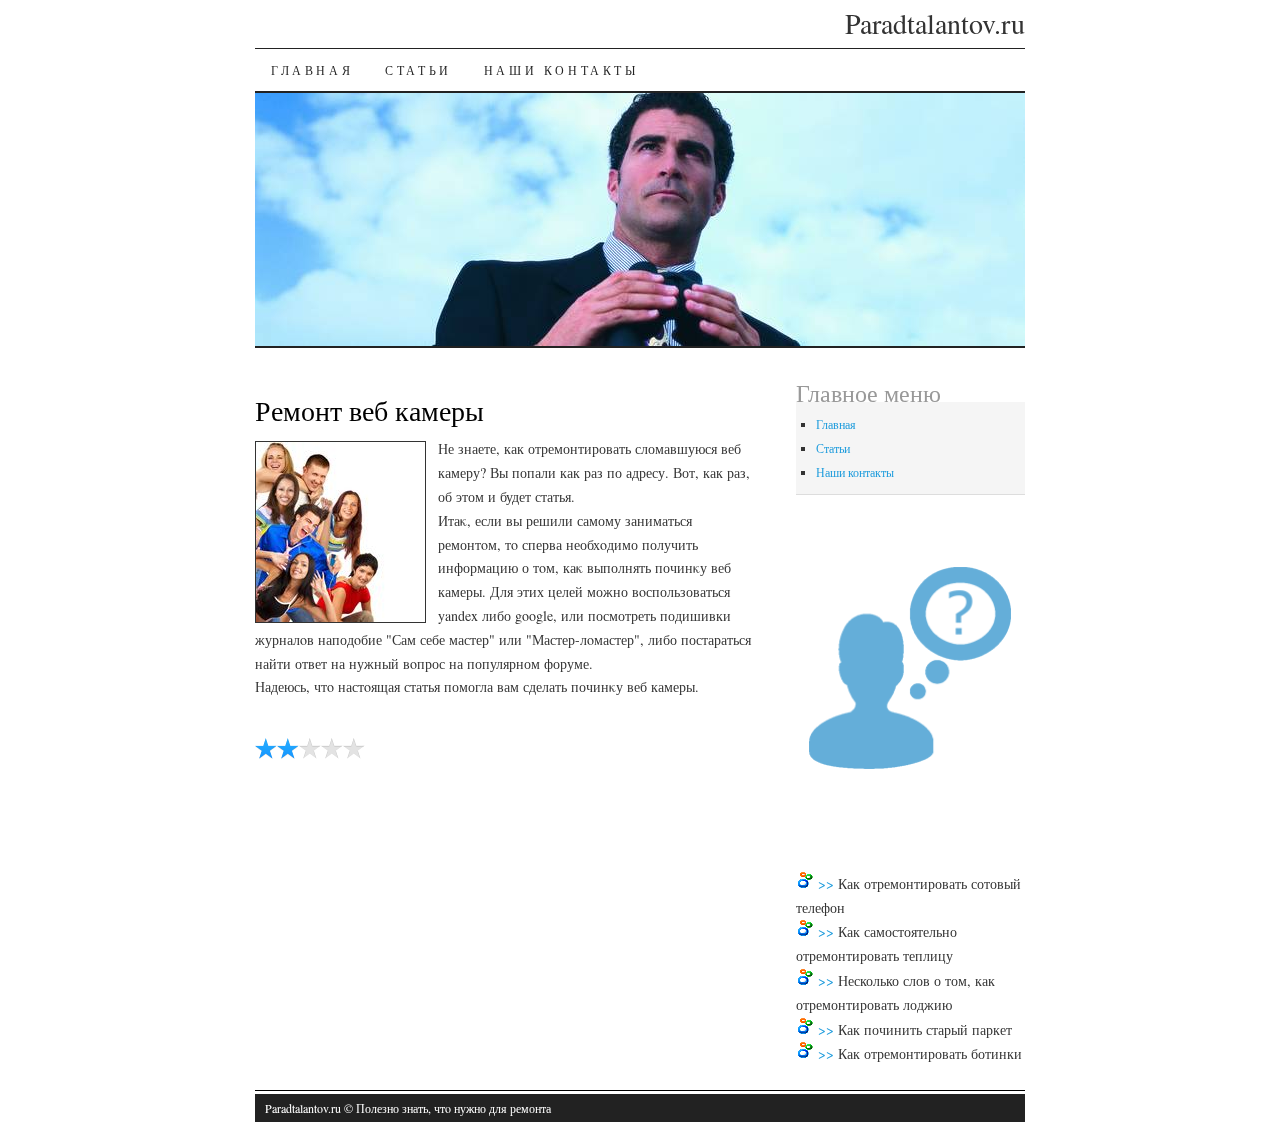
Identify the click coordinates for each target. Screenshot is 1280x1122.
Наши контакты (561, 70)
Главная (312, 70)
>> (828, 883)
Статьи (418, 70)
